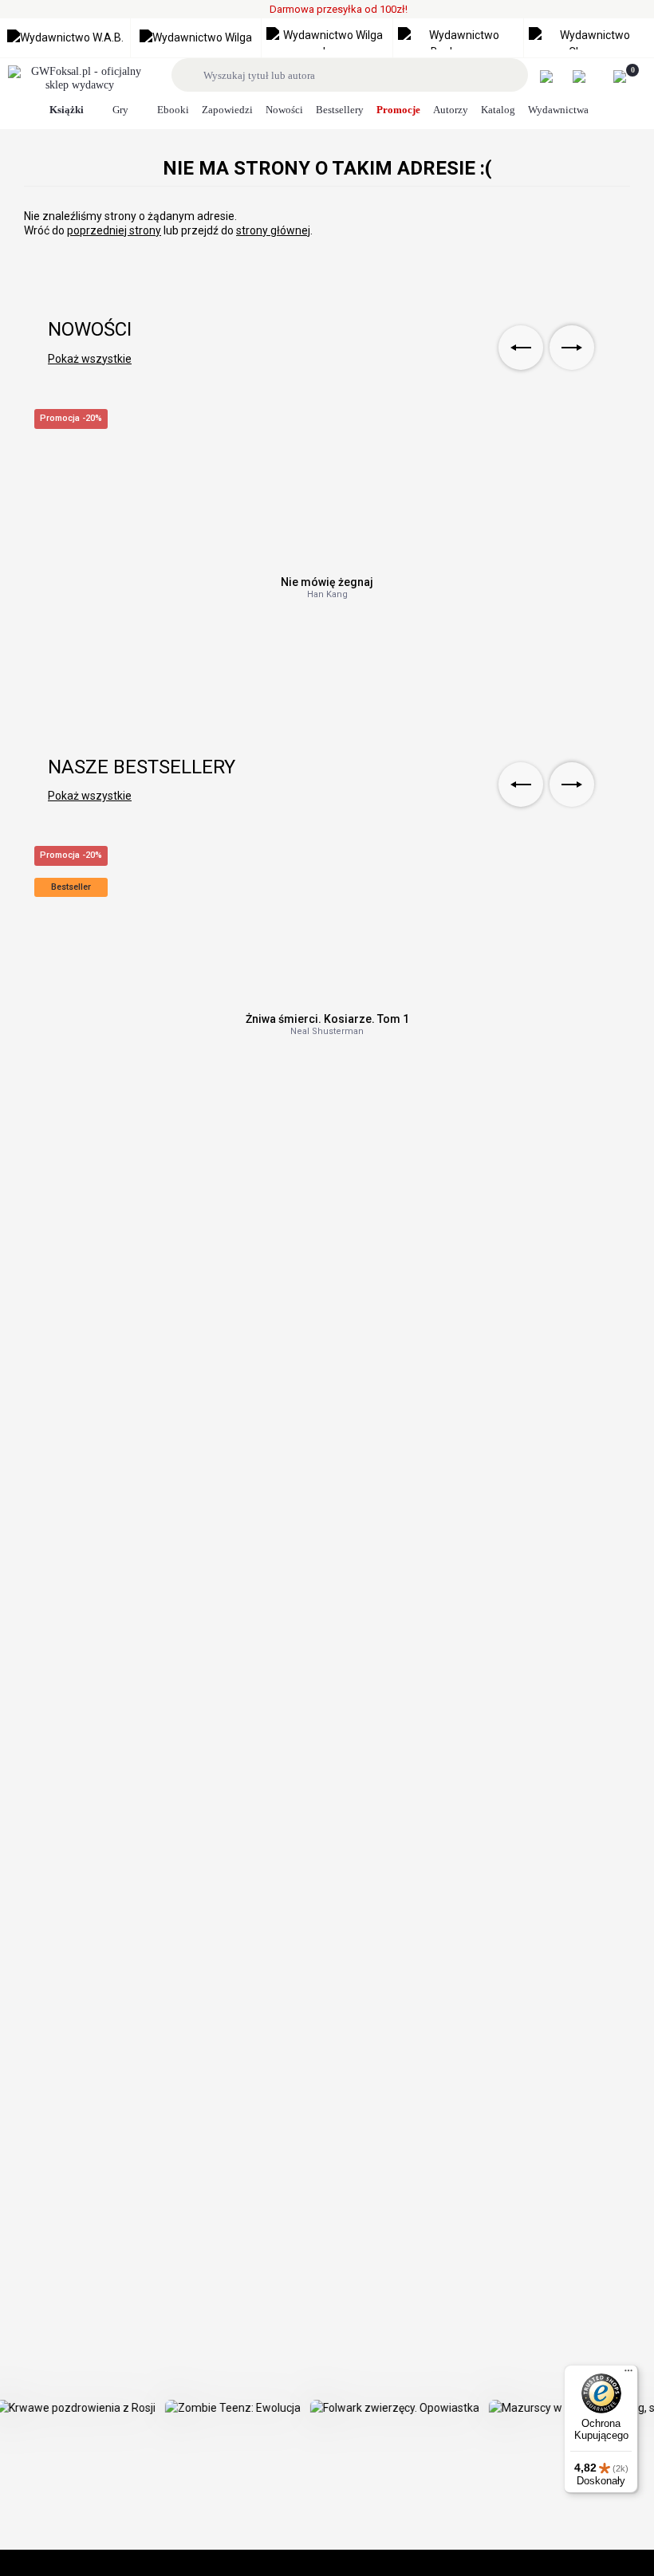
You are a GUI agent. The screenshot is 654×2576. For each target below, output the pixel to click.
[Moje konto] (555, 77)
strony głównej (273, 230)
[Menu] (628, 2374)
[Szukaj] (190, 75)
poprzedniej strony (114, 230)
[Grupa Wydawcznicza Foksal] (80, 79)
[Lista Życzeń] (587, 77)
